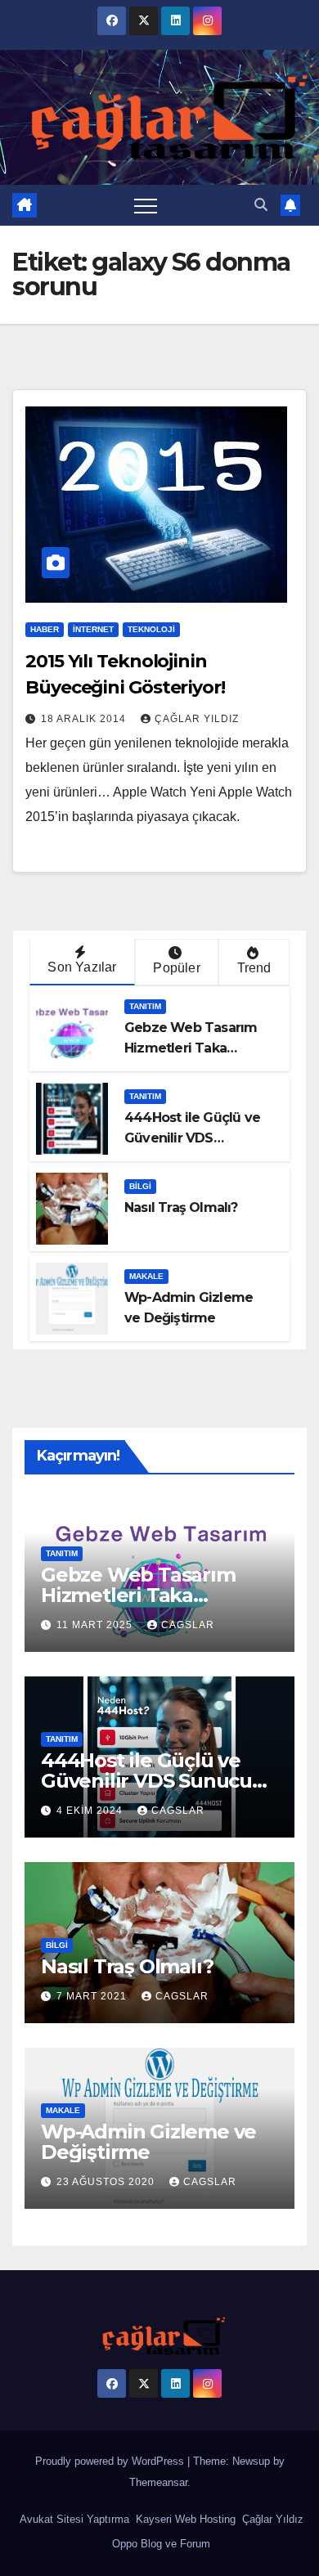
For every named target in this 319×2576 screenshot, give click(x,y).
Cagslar (188, 1625)
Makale (146, 1276)
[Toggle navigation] (146, 205)
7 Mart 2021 (93, 1996)
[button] (261, 205)
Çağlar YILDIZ (197, 719)
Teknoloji (151, 629)
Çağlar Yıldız (271, 2519)
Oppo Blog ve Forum (159, 2544)
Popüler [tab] (176, 968)
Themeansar (158, 2482)
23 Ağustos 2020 (107, 2182)
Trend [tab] (254, 968)
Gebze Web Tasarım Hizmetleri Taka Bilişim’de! (191, 1048)
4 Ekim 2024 (91, 1811)
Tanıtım (145, 1006)
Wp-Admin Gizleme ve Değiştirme (148, 2142)
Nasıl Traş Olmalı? (181, 1207)
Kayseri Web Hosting (184, 2519)
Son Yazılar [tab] (82, 967)
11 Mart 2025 (96, 1625)
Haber (45, 629)
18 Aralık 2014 (85, 719)
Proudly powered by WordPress (111, 2461)
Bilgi (140, 1186)
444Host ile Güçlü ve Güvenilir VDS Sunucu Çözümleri (192, 1138)
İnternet (93, 629)
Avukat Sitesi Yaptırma (73, 2519)
